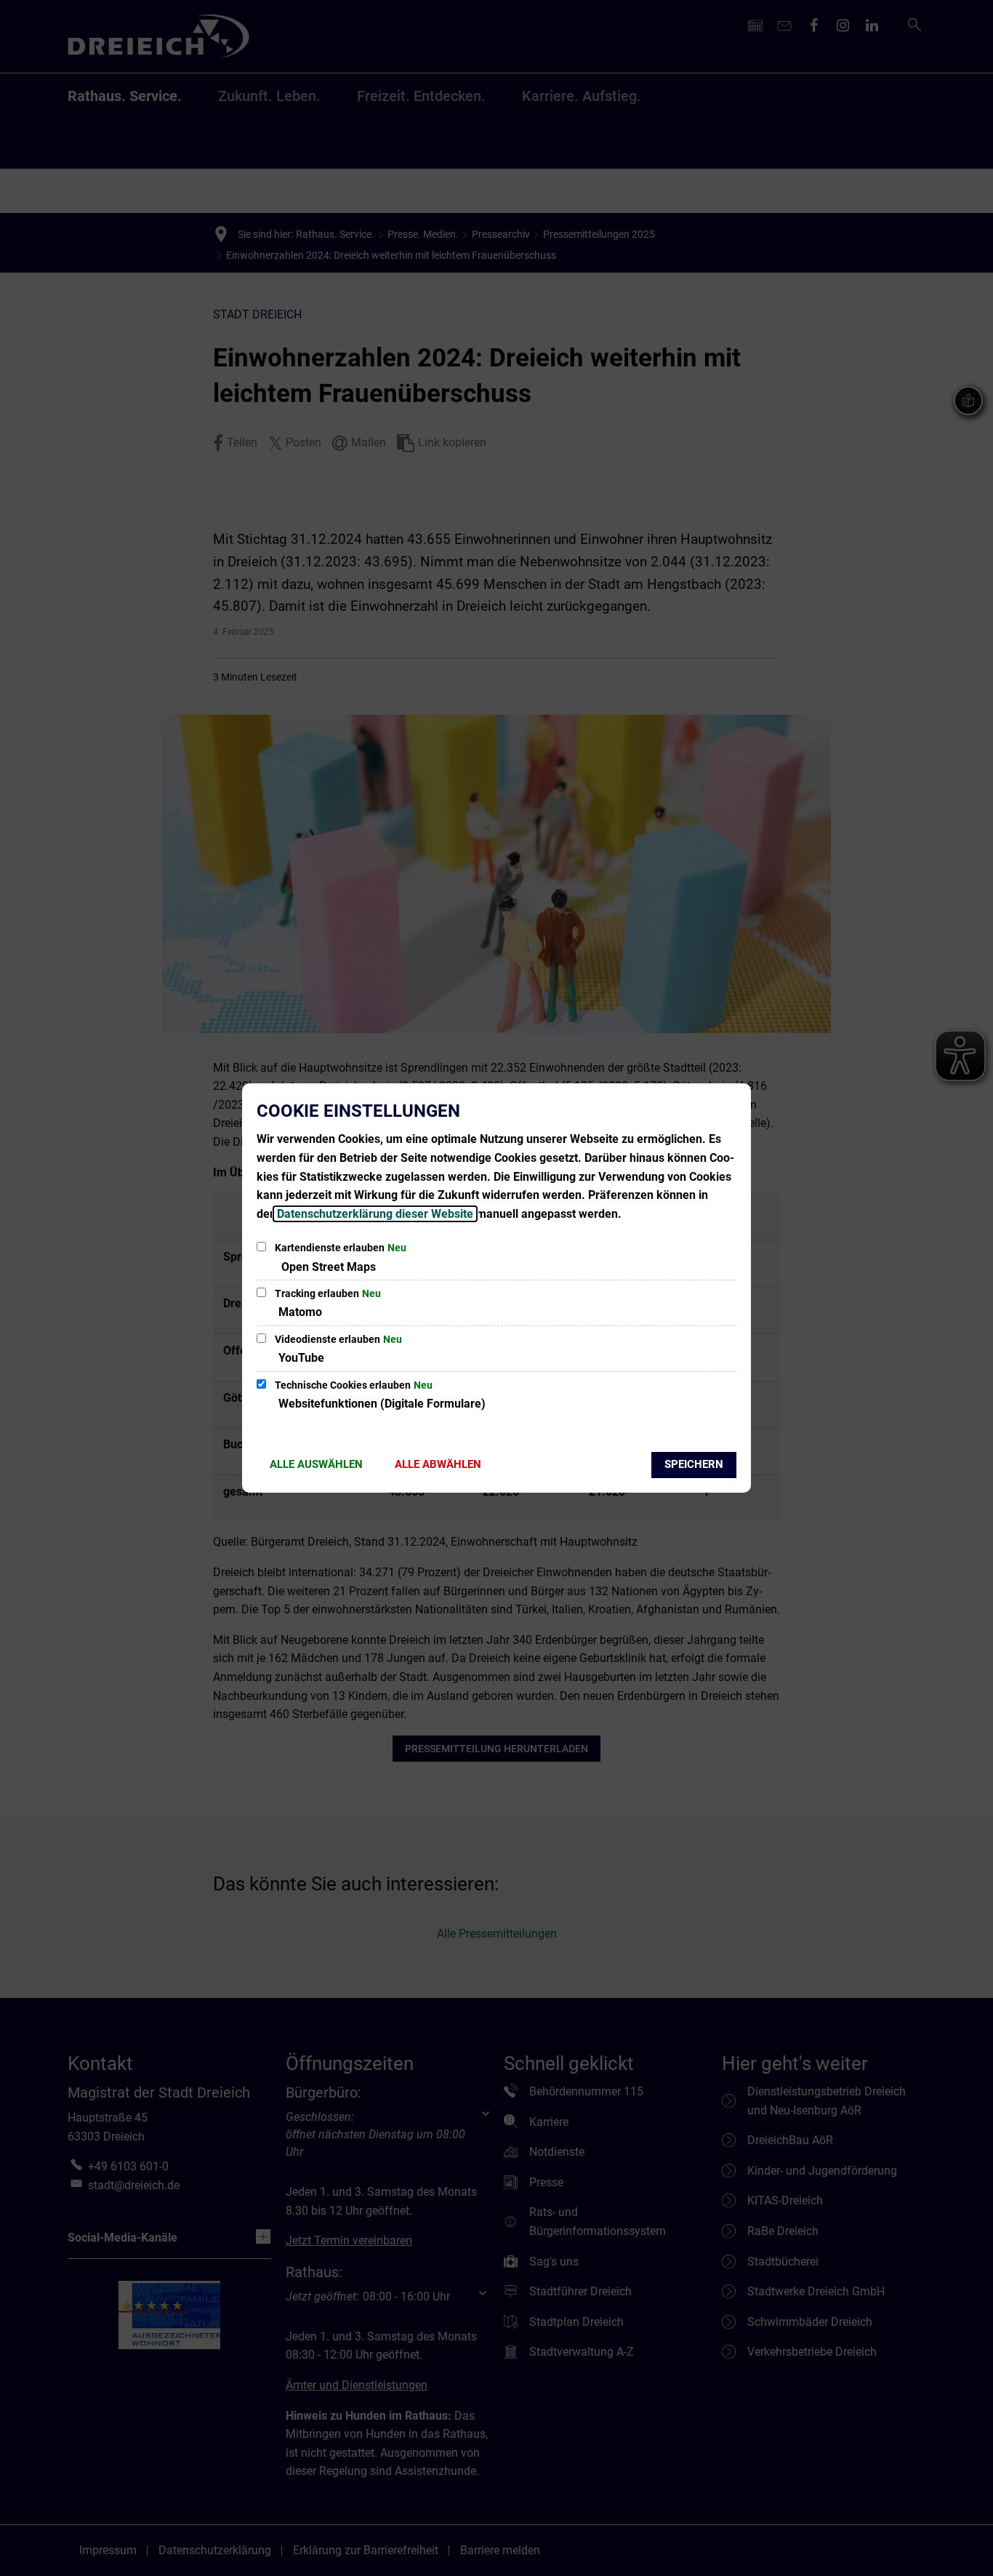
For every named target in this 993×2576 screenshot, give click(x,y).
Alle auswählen (316, 1464)
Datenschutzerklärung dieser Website (375, 1214)
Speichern (694, 1464)
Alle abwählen (438, 1464)
